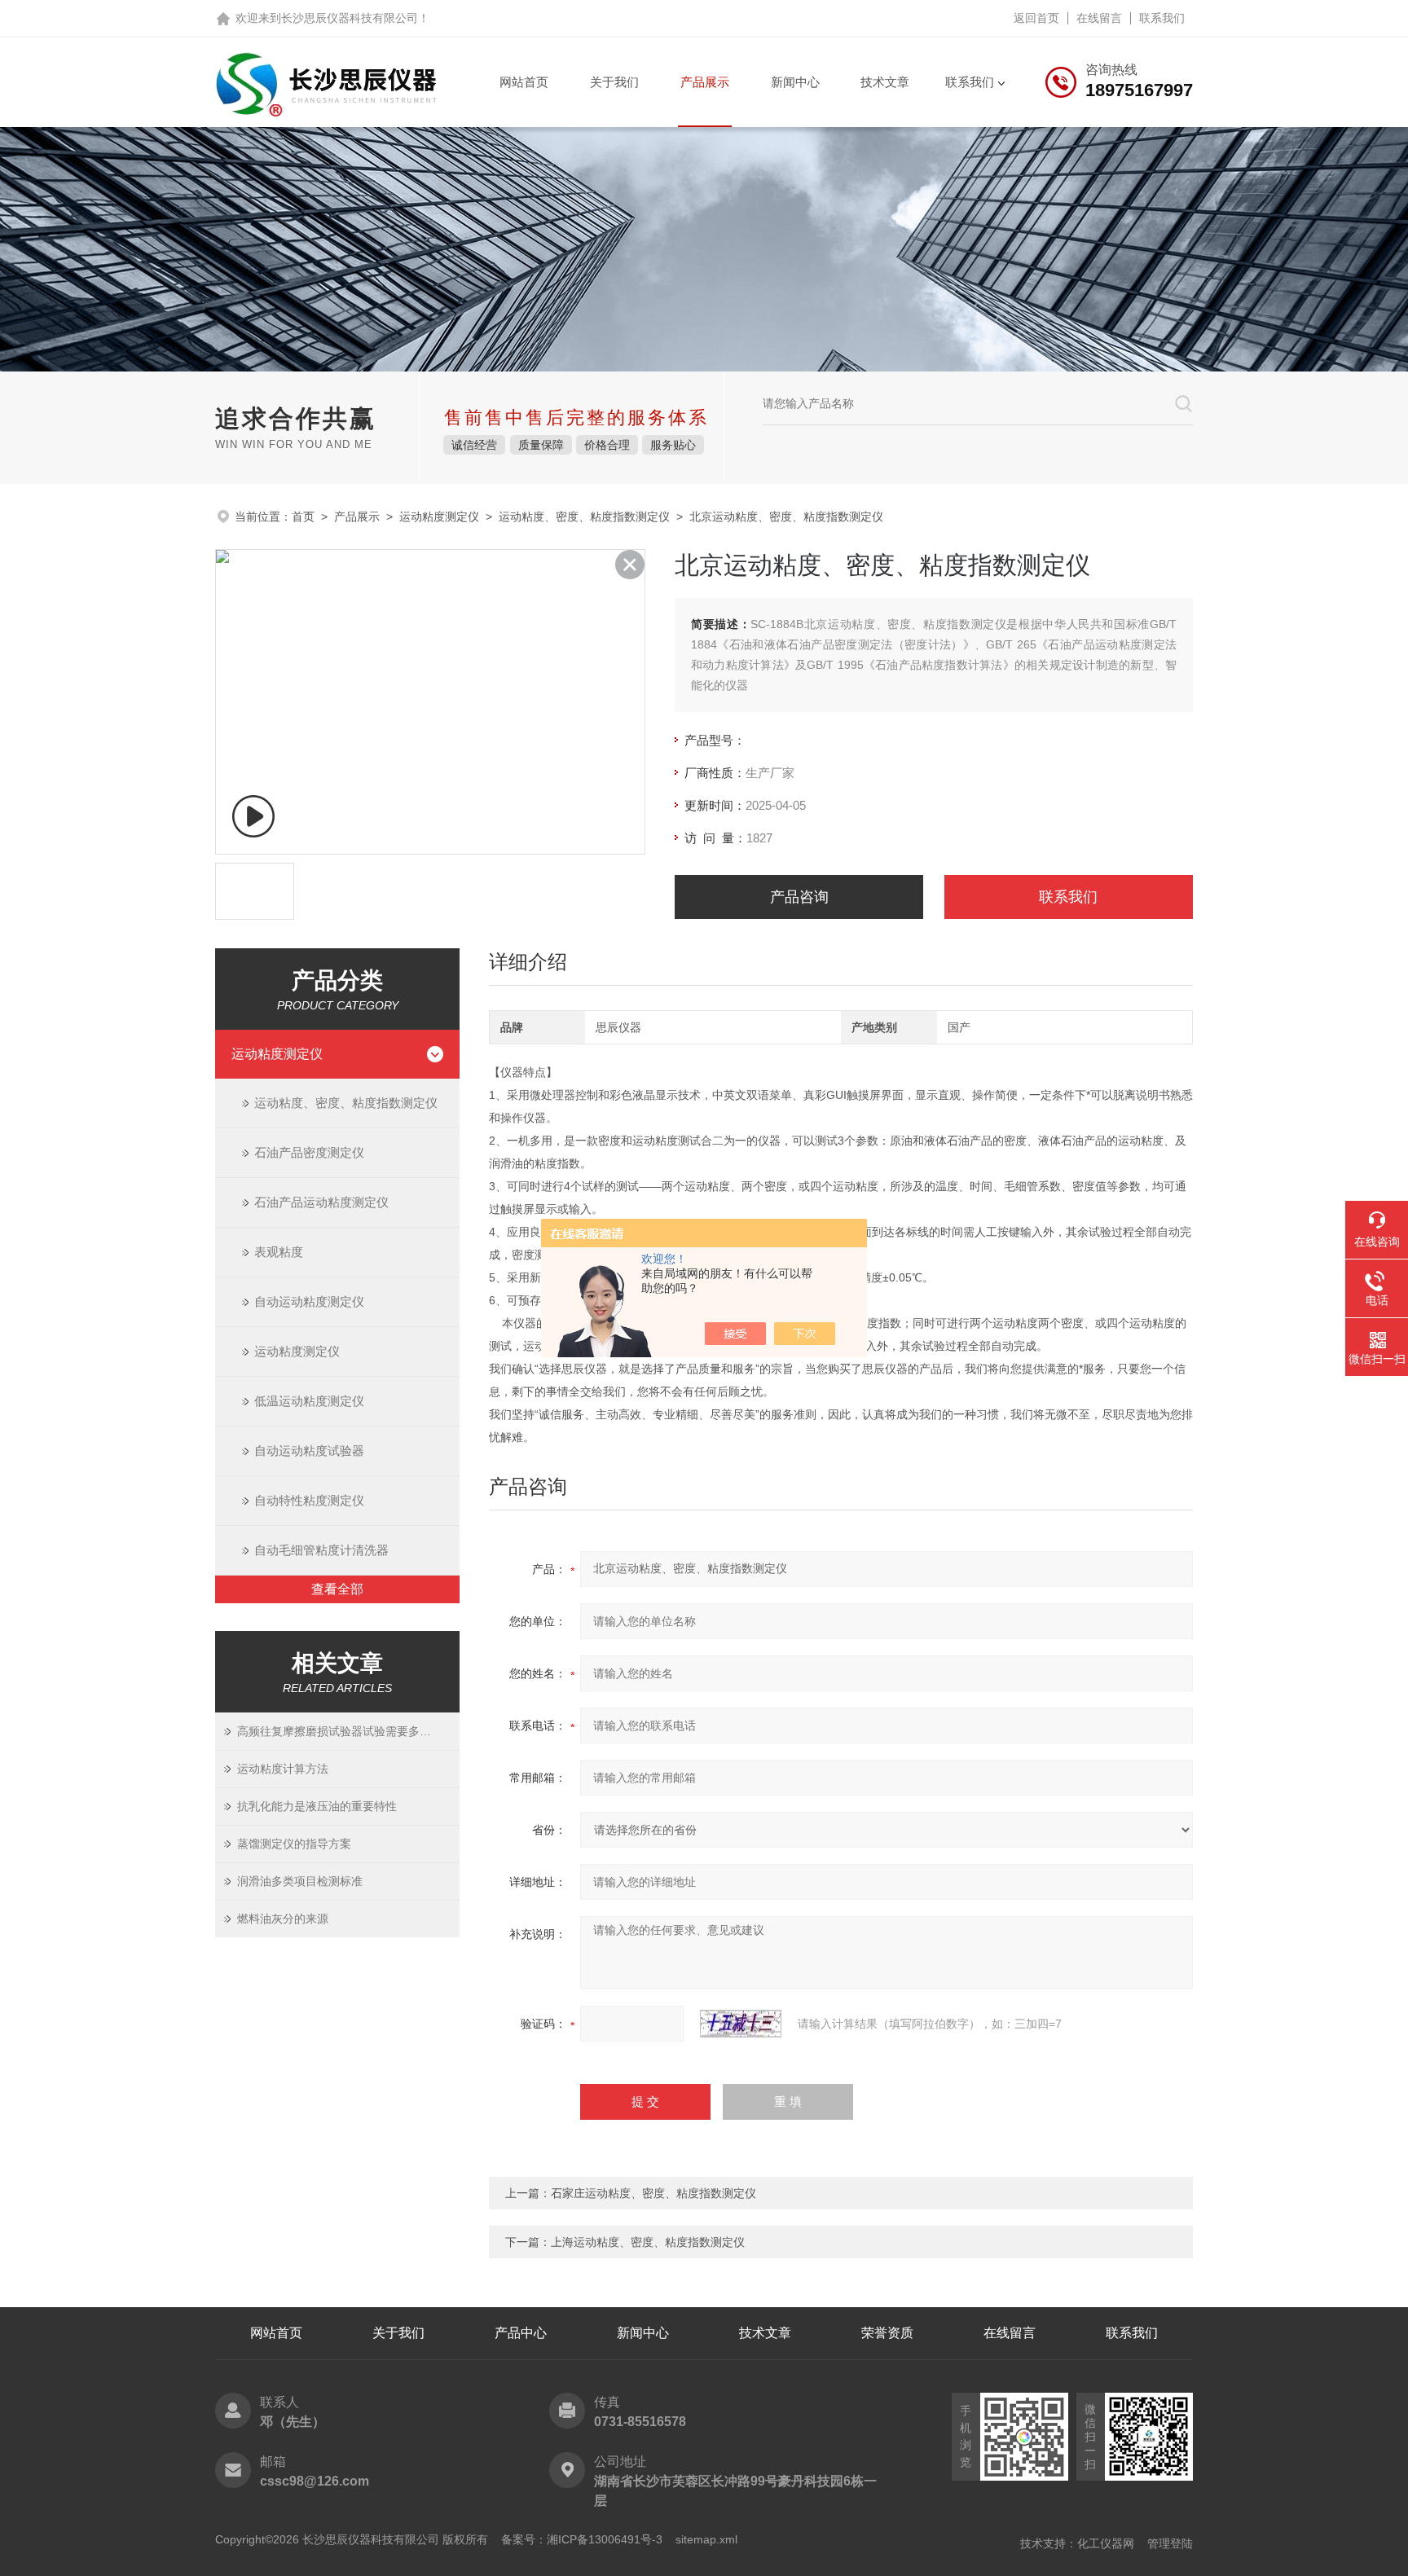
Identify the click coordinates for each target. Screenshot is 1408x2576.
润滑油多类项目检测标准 (300, 1881)
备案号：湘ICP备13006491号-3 (582, 2539)
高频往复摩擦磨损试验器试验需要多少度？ (345, 1731)
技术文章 (885, 82)
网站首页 (524, 82)
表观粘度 (279, 1252)
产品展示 (705, 82)
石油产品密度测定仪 (309, 1152)
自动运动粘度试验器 (309, 1451)
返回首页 (1036, 18)
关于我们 (614, 82)
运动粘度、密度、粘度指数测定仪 (584, 517)
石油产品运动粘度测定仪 (321, 1202)
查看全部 (337, 1589)
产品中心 (521, 2333)
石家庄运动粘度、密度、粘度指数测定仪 (653, 2193)
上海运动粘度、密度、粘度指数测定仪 (648, 2242)
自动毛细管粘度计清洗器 (321, 1550)
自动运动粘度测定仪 (309, 1301)
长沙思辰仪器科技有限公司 (350, 18)
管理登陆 (1170, 2543)
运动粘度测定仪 (439, 517)
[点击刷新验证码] (741, 2024)
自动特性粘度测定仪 (309, 1500)
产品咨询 (799, 897)
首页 (303, 517)
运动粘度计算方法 (283, 1769)
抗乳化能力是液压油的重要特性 (317, 1806)
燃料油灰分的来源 (283, 1919)
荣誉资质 (887, 2333)
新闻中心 (795, 82)
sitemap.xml (706, 2539)
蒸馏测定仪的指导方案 (294, 1844)
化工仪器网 (1106, 2543)
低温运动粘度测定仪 (309, 1401)
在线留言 (1099, 18)
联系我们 (1162, 18)
